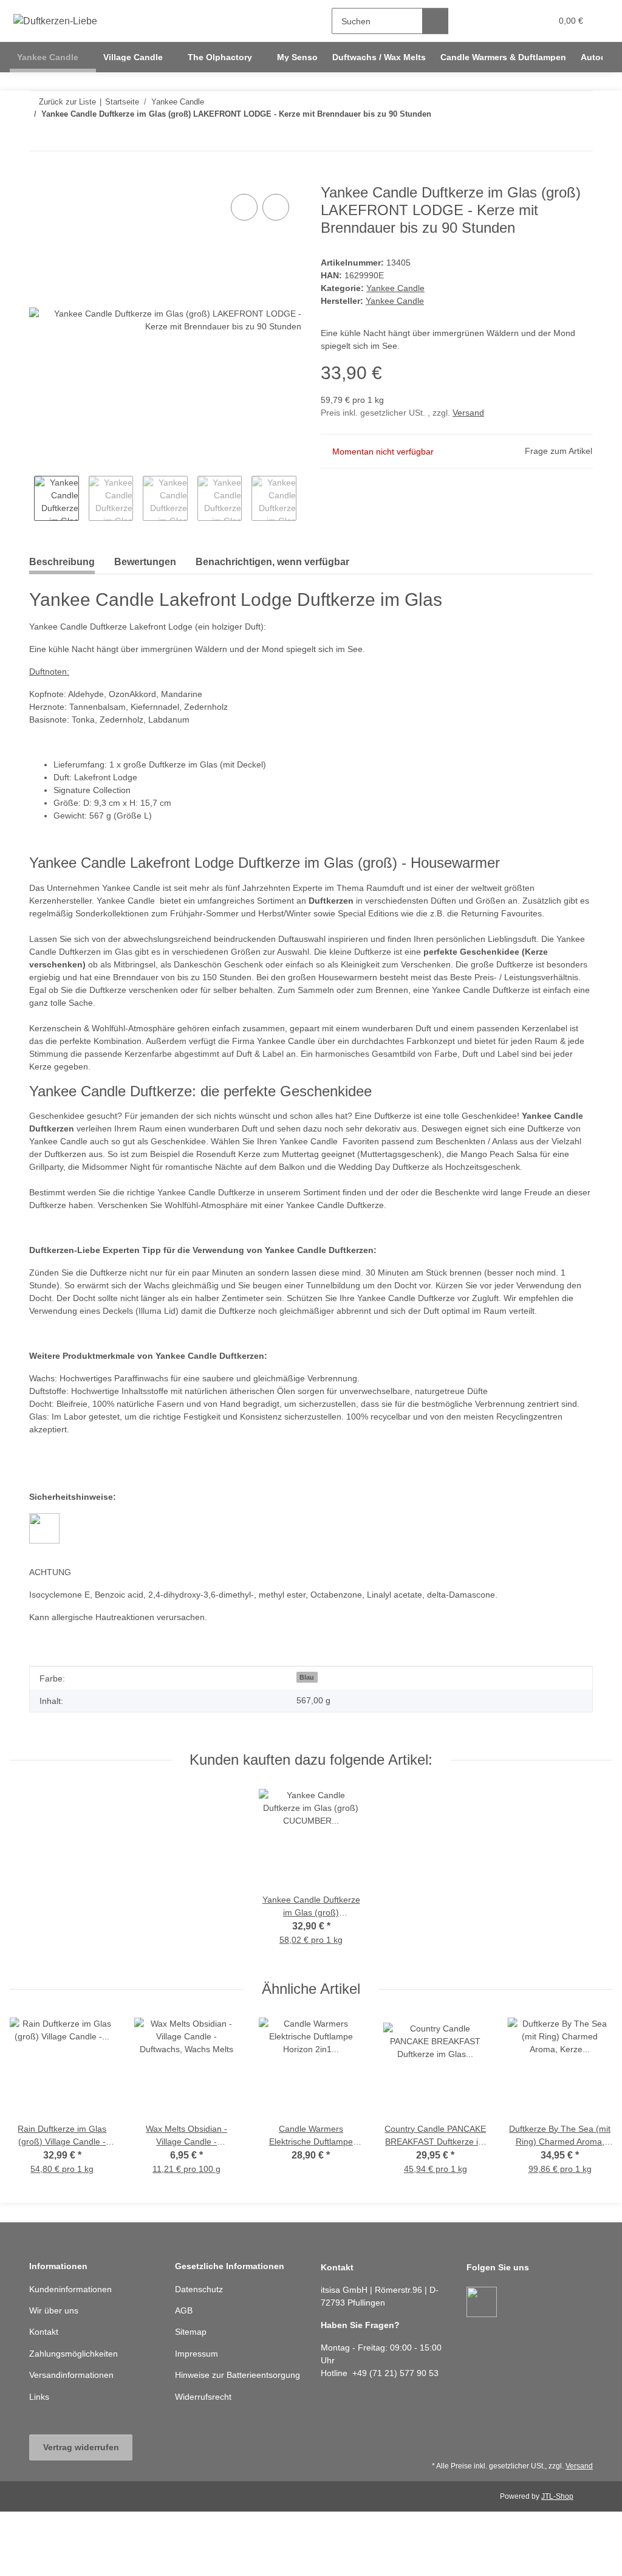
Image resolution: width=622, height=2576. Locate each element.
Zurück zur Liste (67, 102)
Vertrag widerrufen (81, 2447)
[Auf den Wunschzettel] (276, 207)
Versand (468, 413)
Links (39, 2397)
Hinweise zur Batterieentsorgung (238, 2375)
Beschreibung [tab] (62, 562)
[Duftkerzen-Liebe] (56, 21)
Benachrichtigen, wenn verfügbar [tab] (272, 562)
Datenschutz (199, 2289)
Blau (307, 1677)
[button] (495, 21)
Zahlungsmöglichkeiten (73, 2354)
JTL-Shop (557, 2496)
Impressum (197, 2354)
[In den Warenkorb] (39, 177)
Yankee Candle (395, 288)
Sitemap (191, 2332)
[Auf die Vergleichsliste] (244, 207)
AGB (184, 2310)
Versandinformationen (71, 2375)
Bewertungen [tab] (145, 562)
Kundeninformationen (70, 2289)
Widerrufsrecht (203, 2397)
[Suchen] (435, 21)
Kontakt (44, 2332)
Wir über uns (54, 2310)
